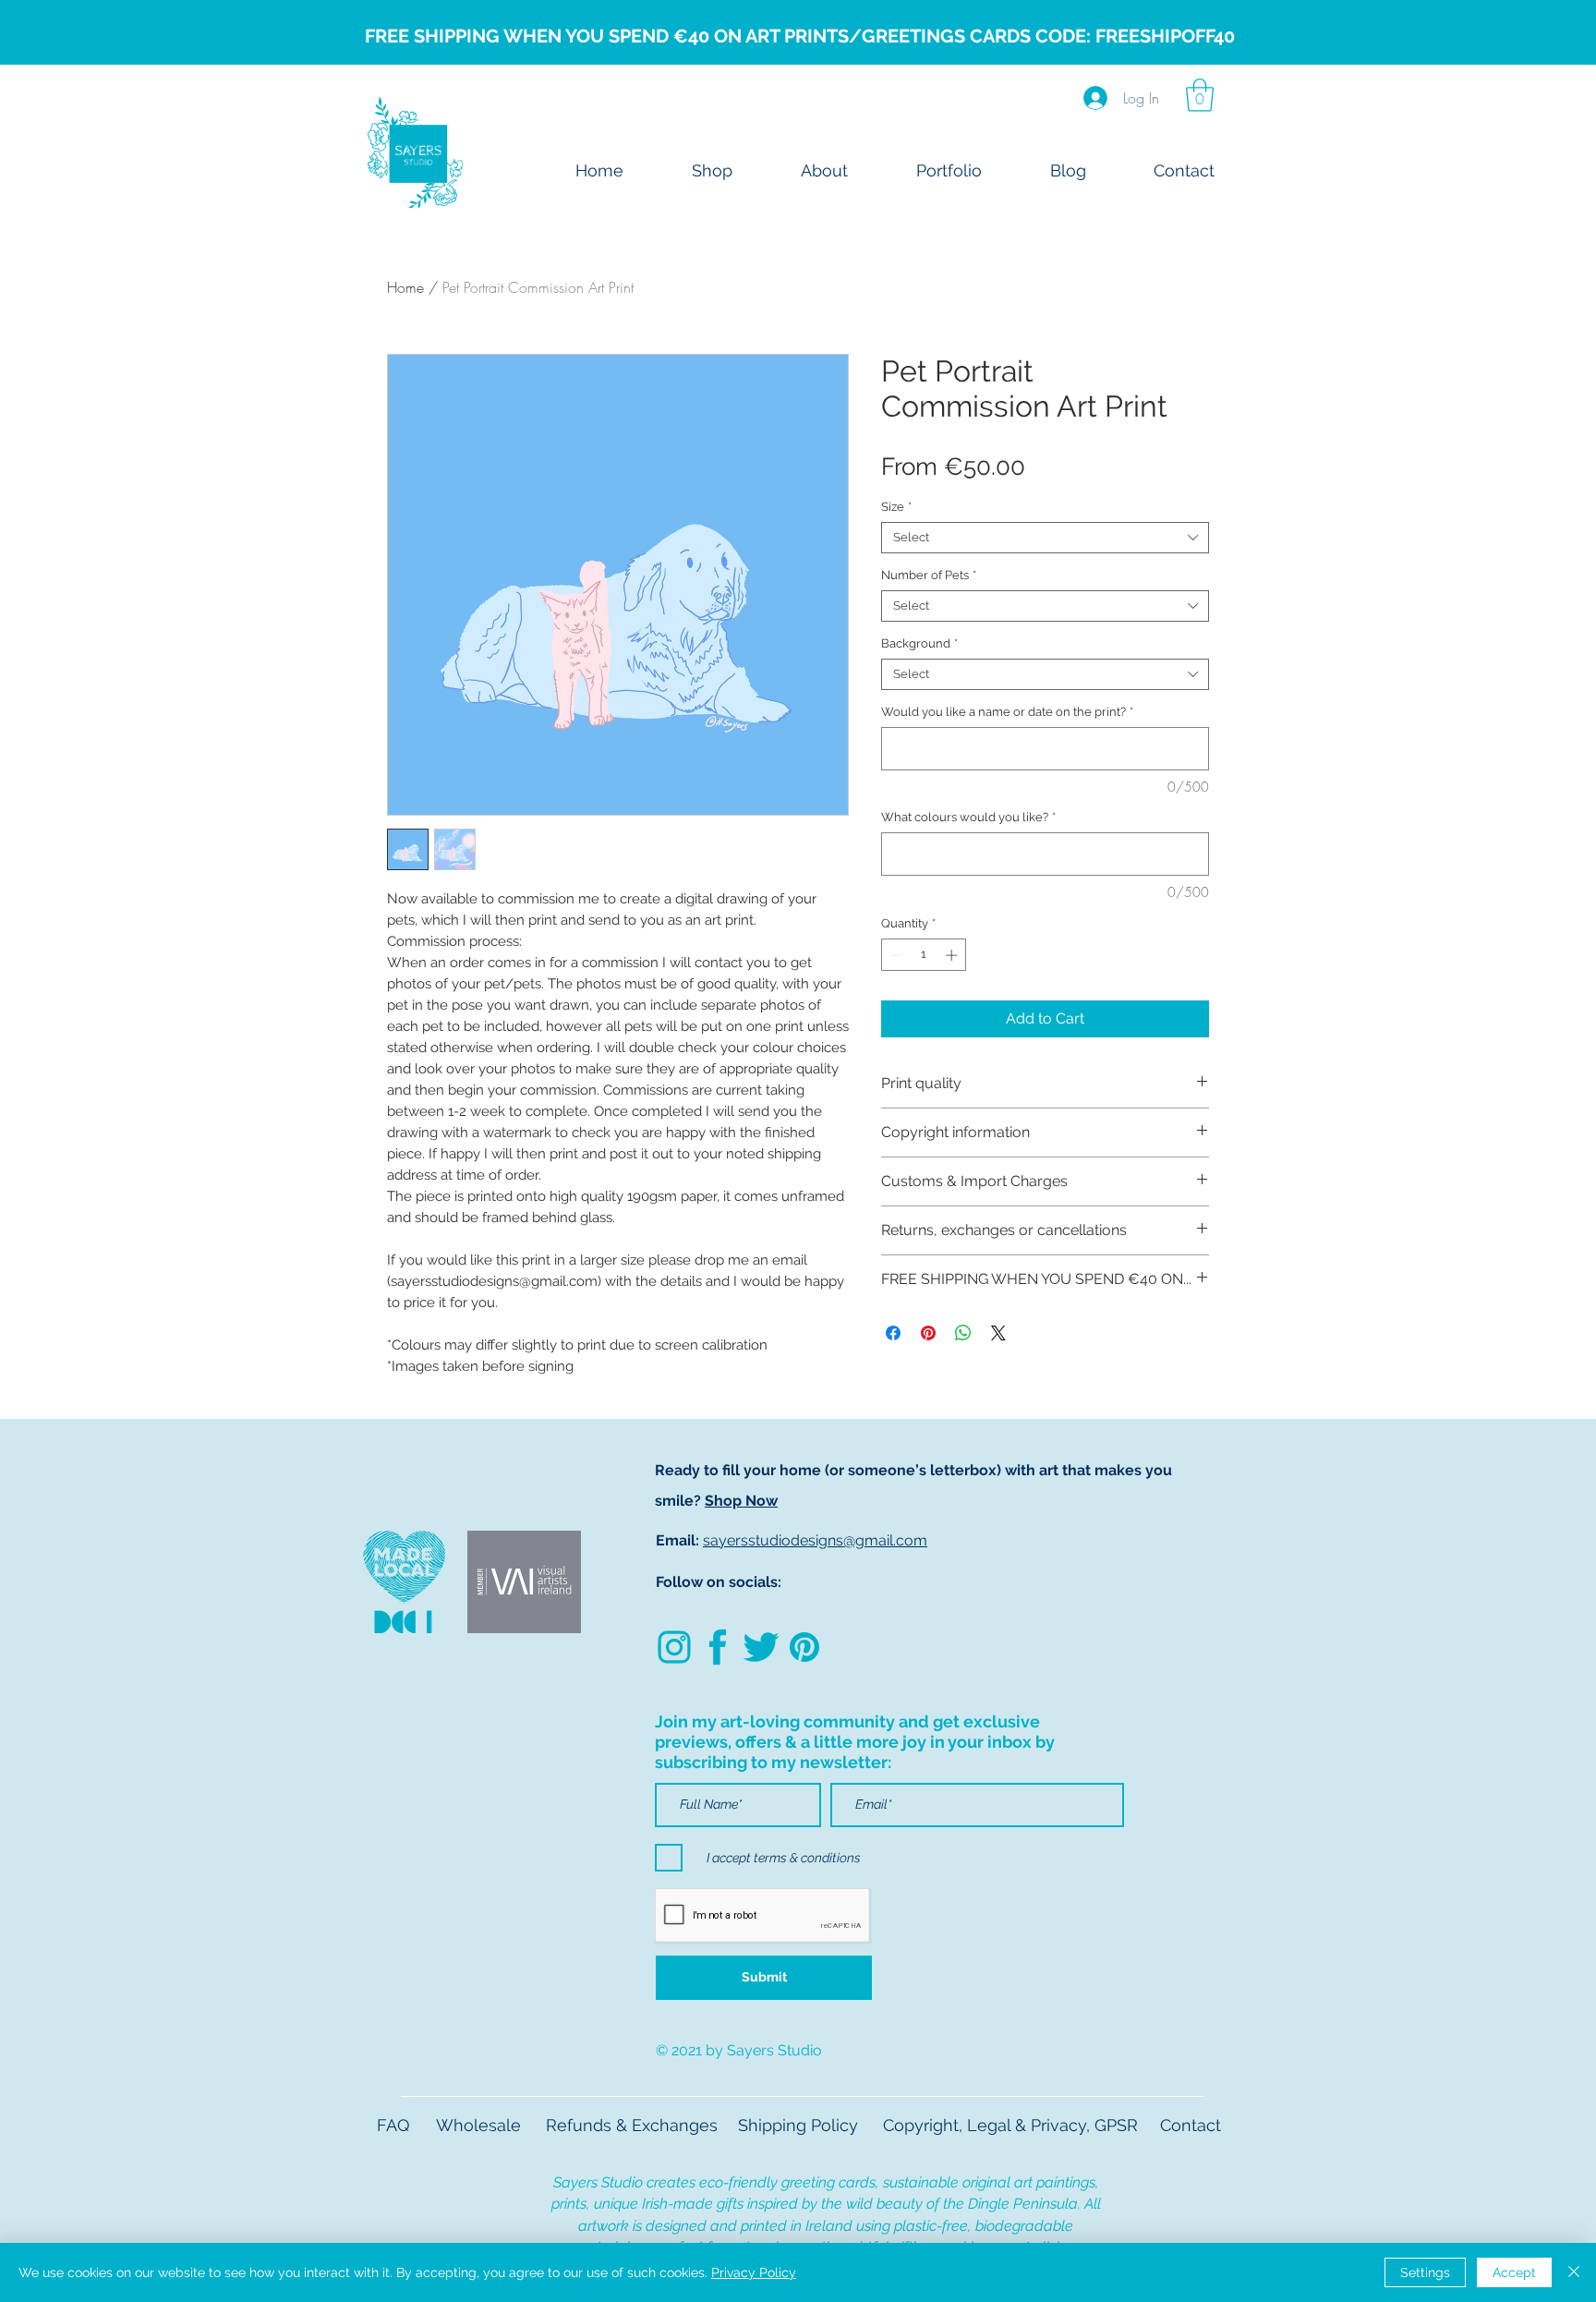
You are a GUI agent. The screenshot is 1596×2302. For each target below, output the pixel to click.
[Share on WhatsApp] (963, 1333)
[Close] (1574, 2272)
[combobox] (1045, 538)
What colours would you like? (968, 817)
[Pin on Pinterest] (928, 1333)
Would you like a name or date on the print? (1007, 712)
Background (919, 643)
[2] (718, 1647)
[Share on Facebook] (893, 1333)
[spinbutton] (924, 955)
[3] (804, 1647)
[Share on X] (998, 1333)
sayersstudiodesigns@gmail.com (815, 1540)
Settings (1425, 2272)
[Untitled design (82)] (674, 1647)
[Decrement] (895, 955)
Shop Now (741, 1501)
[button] (1200, 95)
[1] (761, 1647)
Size (896, 507)
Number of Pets (929, 575)
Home (405, 287)
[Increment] (953, 955)
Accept (1514, 2272)
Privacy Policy (754, 2272)
